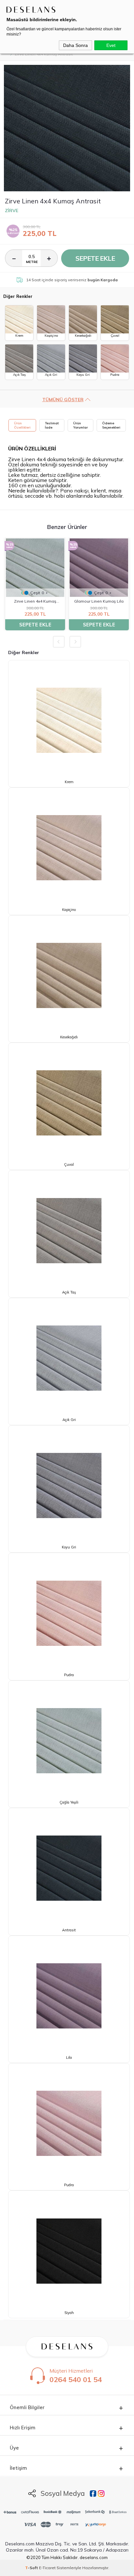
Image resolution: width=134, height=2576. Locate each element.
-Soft (32, 2568)
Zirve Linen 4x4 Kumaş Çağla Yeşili (35, 602)
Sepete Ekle (95, 258)
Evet (111, 45)
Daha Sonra (75, 45)
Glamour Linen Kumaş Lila (99, 601)
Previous (59, 642)
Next (75, 642)
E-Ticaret (47, 2568)
